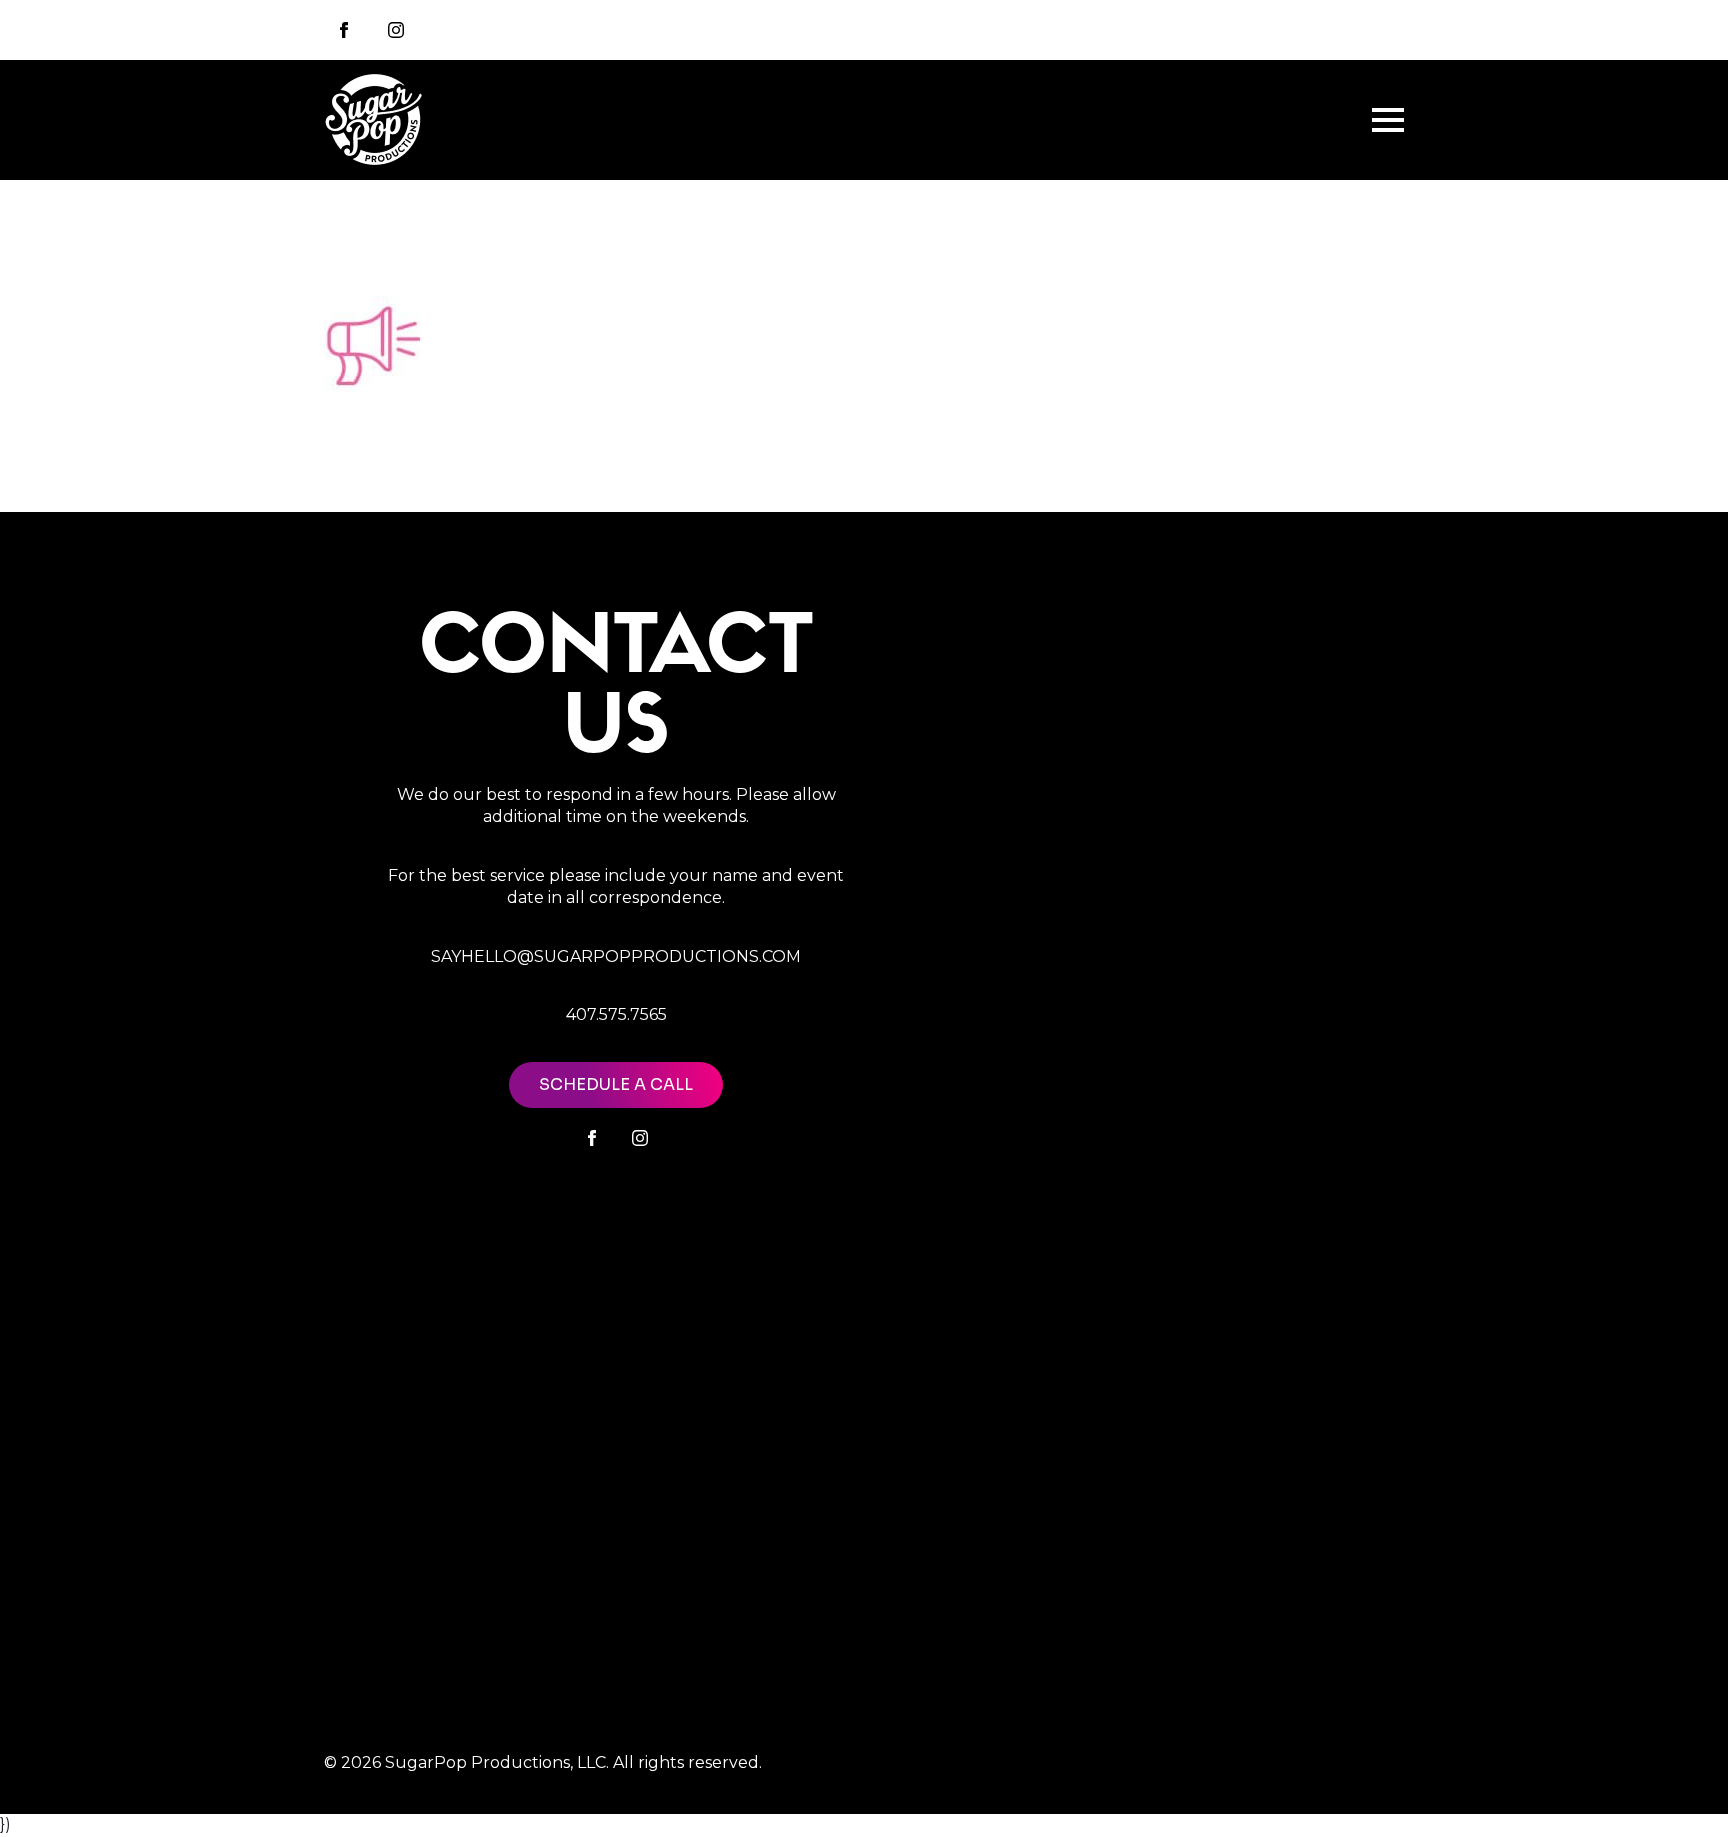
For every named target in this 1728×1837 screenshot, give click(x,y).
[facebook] (592, 1138)
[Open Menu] (1388, 120)
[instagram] (396, 30)
